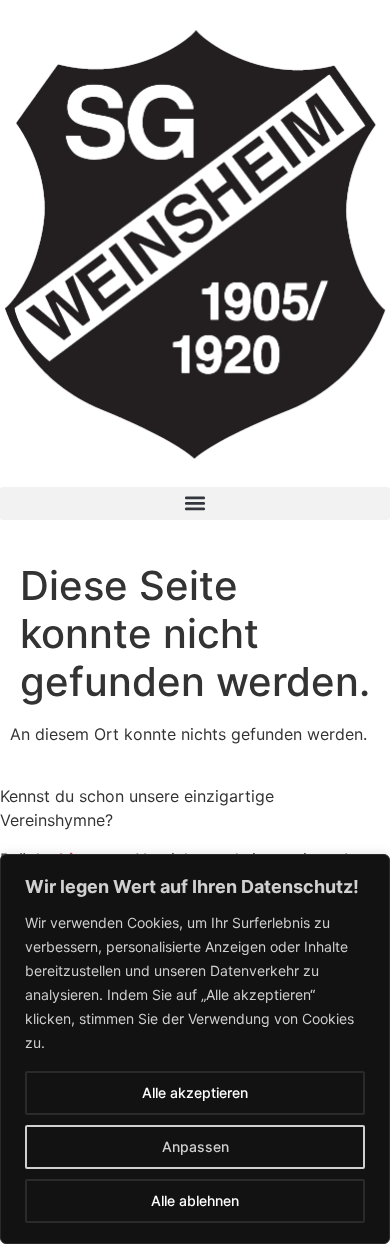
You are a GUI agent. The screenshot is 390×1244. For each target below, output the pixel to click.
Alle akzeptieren (195, 1092)
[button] (195, 503)
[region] (195, 1049)
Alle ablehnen (195, 1200)
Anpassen (195, 1146)
